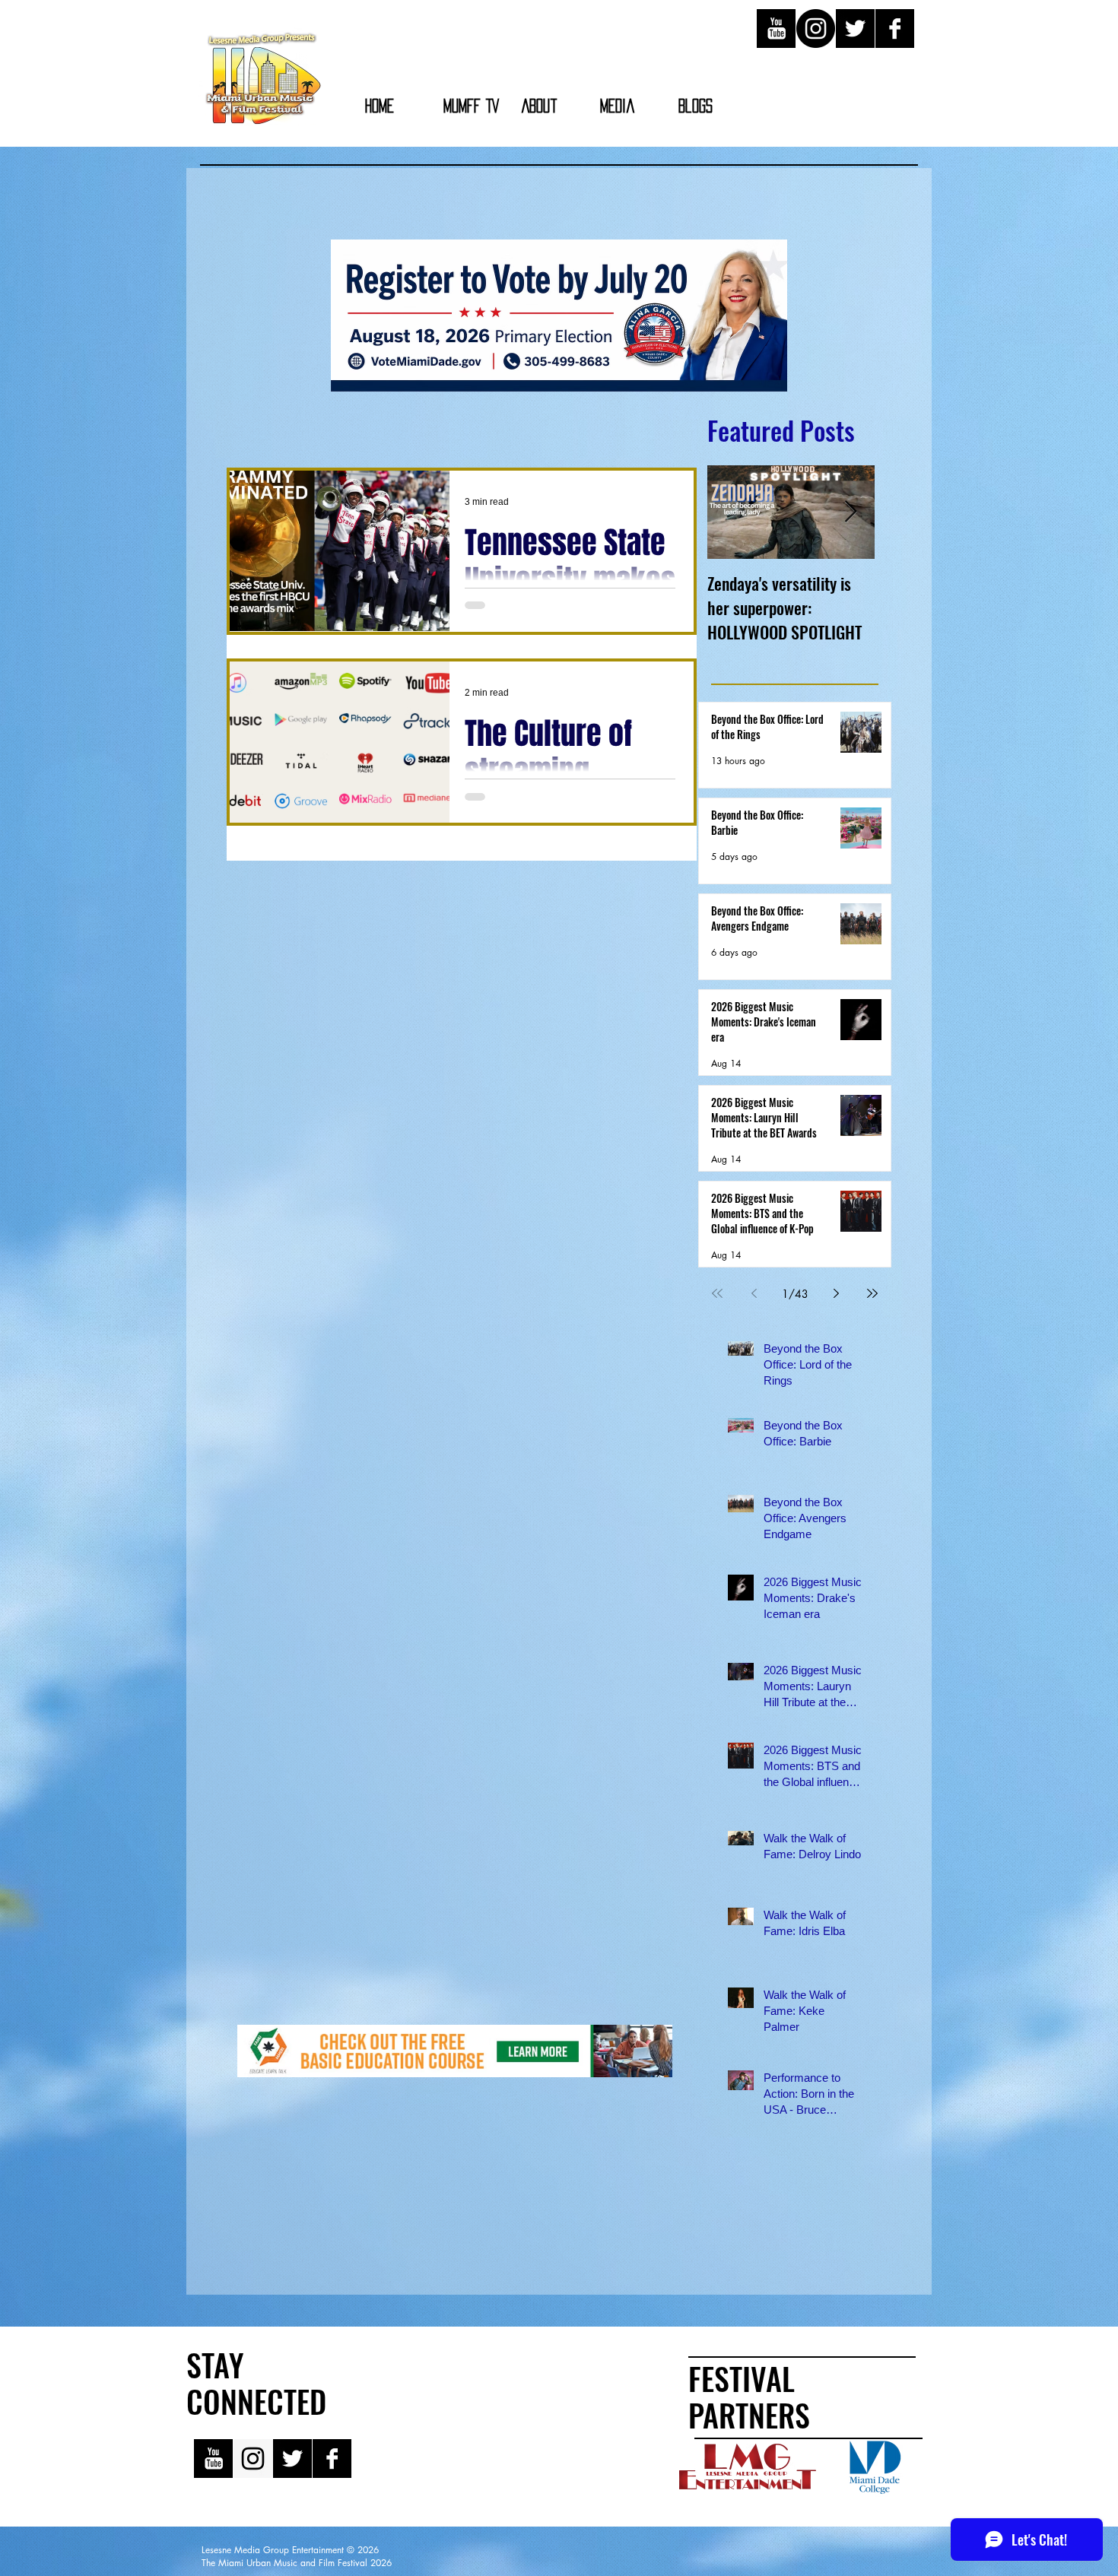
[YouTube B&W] (776, 29)
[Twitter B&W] (855, 29)
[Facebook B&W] (895, 29)
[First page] (717, 1293)
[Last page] (872, 1293)
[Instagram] (816, 29)
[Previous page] (754, 1293)
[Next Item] (850, 512)
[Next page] (836, 1293)
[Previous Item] (732, 512)
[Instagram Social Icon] (253, 2459)
